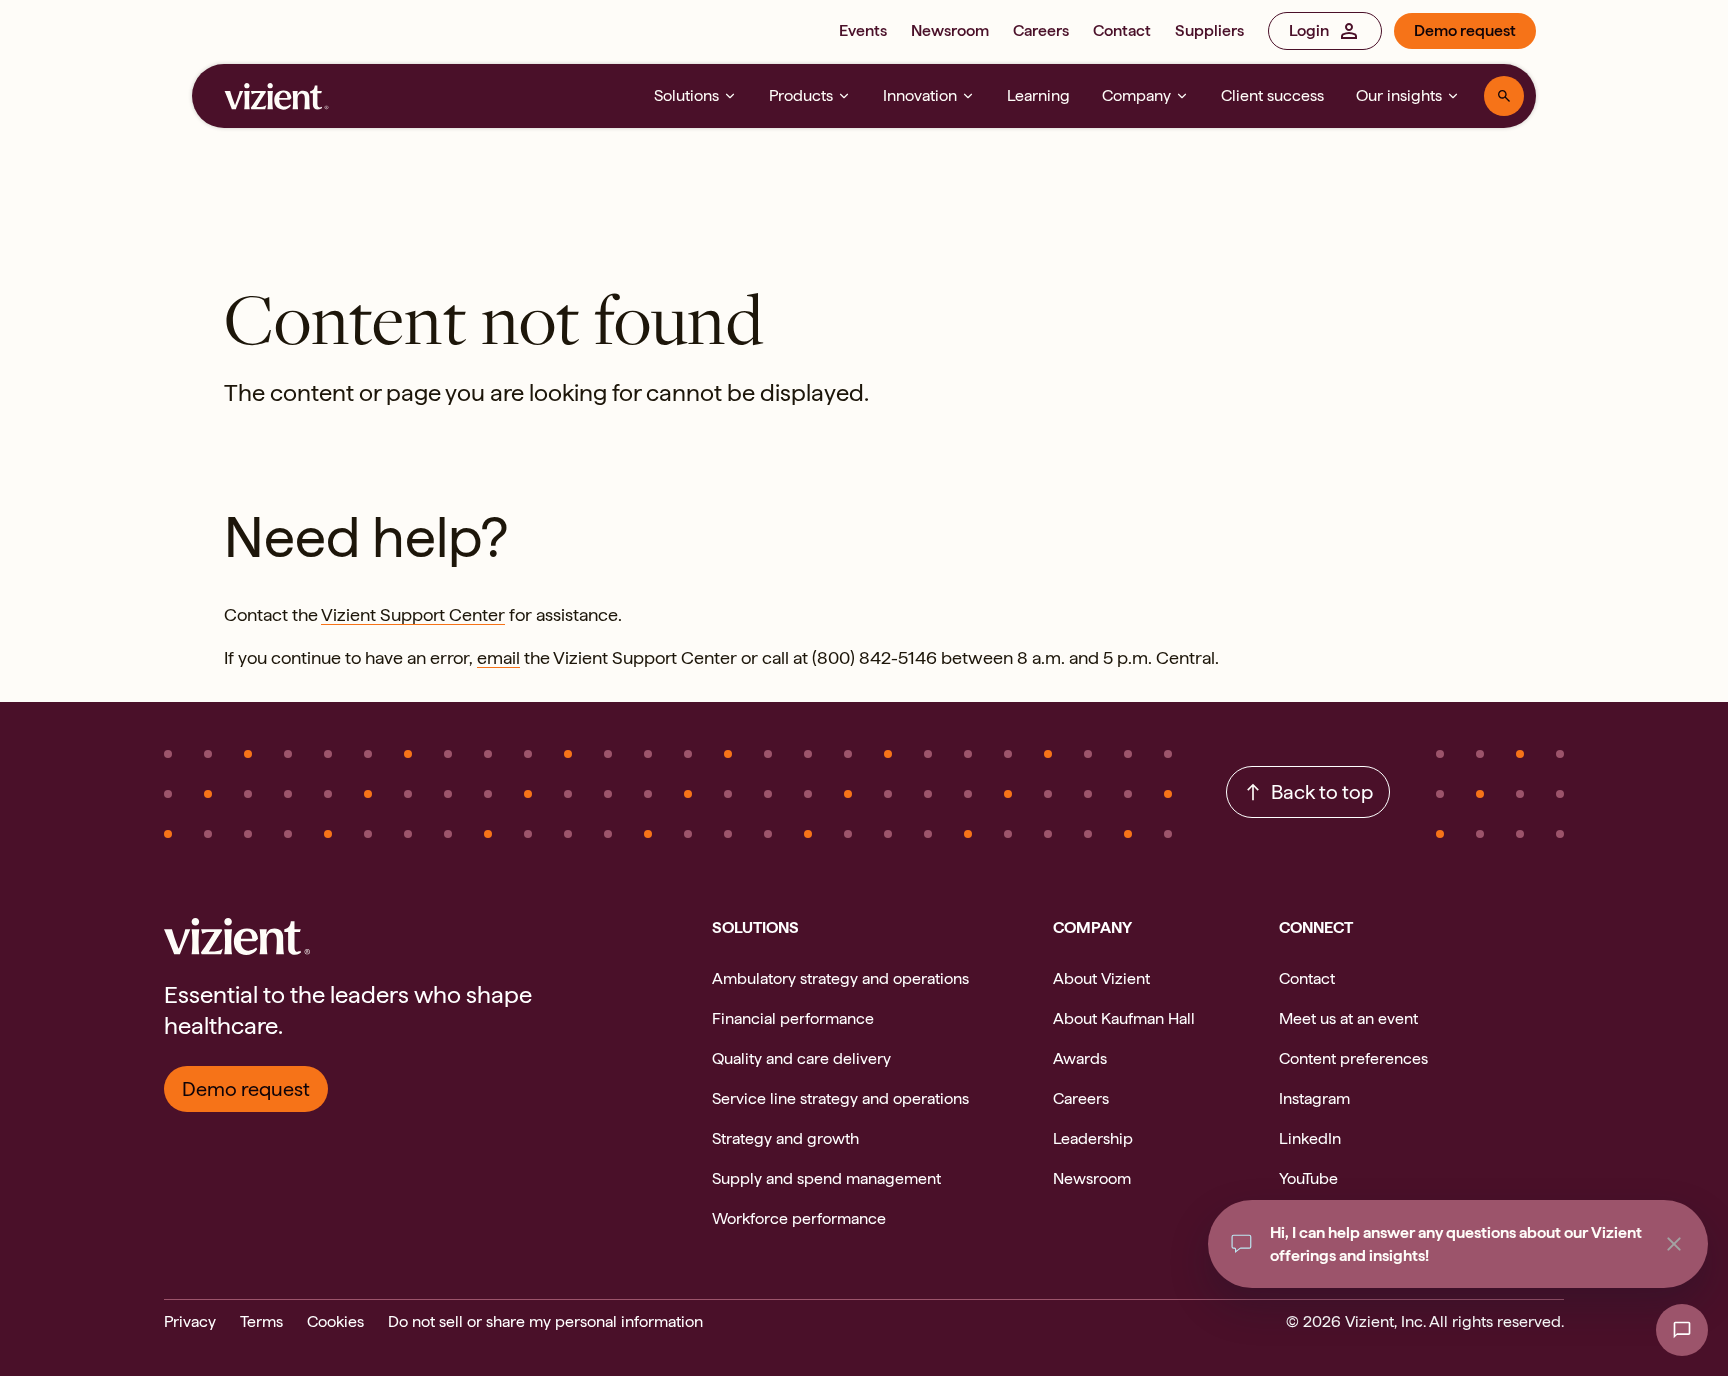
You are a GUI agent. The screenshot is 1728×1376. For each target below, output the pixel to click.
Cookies (335, 1321)
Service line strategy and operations (840, 1098)
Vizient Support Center (413, 614)
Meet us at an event (1348, 1018)
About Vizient (1101, 978)
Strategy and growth (785, 1138)
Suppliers (1209, 30)
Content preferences (1353, 1058)
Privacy (190, 1321)
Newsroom (950, 30)
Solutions (686, 95)
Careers (1041, 30)
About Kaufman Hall (1124, 1018)
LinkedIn (1310, 1138)
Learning (1038, 95)
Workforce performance (799, 1218)
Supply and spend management (826, 1178)
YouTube (1308, 1178)
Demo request (1465, 30)
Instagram (1314, 1098)
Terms (261, 1321)
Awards (1080, 1058)
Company (1136, 95)
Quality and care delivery (801, 1058)
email (498, 657)
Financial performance (793, 1018)
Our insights (1399, 95)
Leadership (1093, 1138)
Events (863, 30)
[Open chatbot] (1682, 1330)
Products (801, 95)
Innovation (920, 95)
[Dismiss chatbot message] (1674, 1244)
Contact (1122, 30)
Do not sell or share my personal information (545, 1321)
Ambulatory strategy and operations (840, 978)
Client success (1272, 95)
